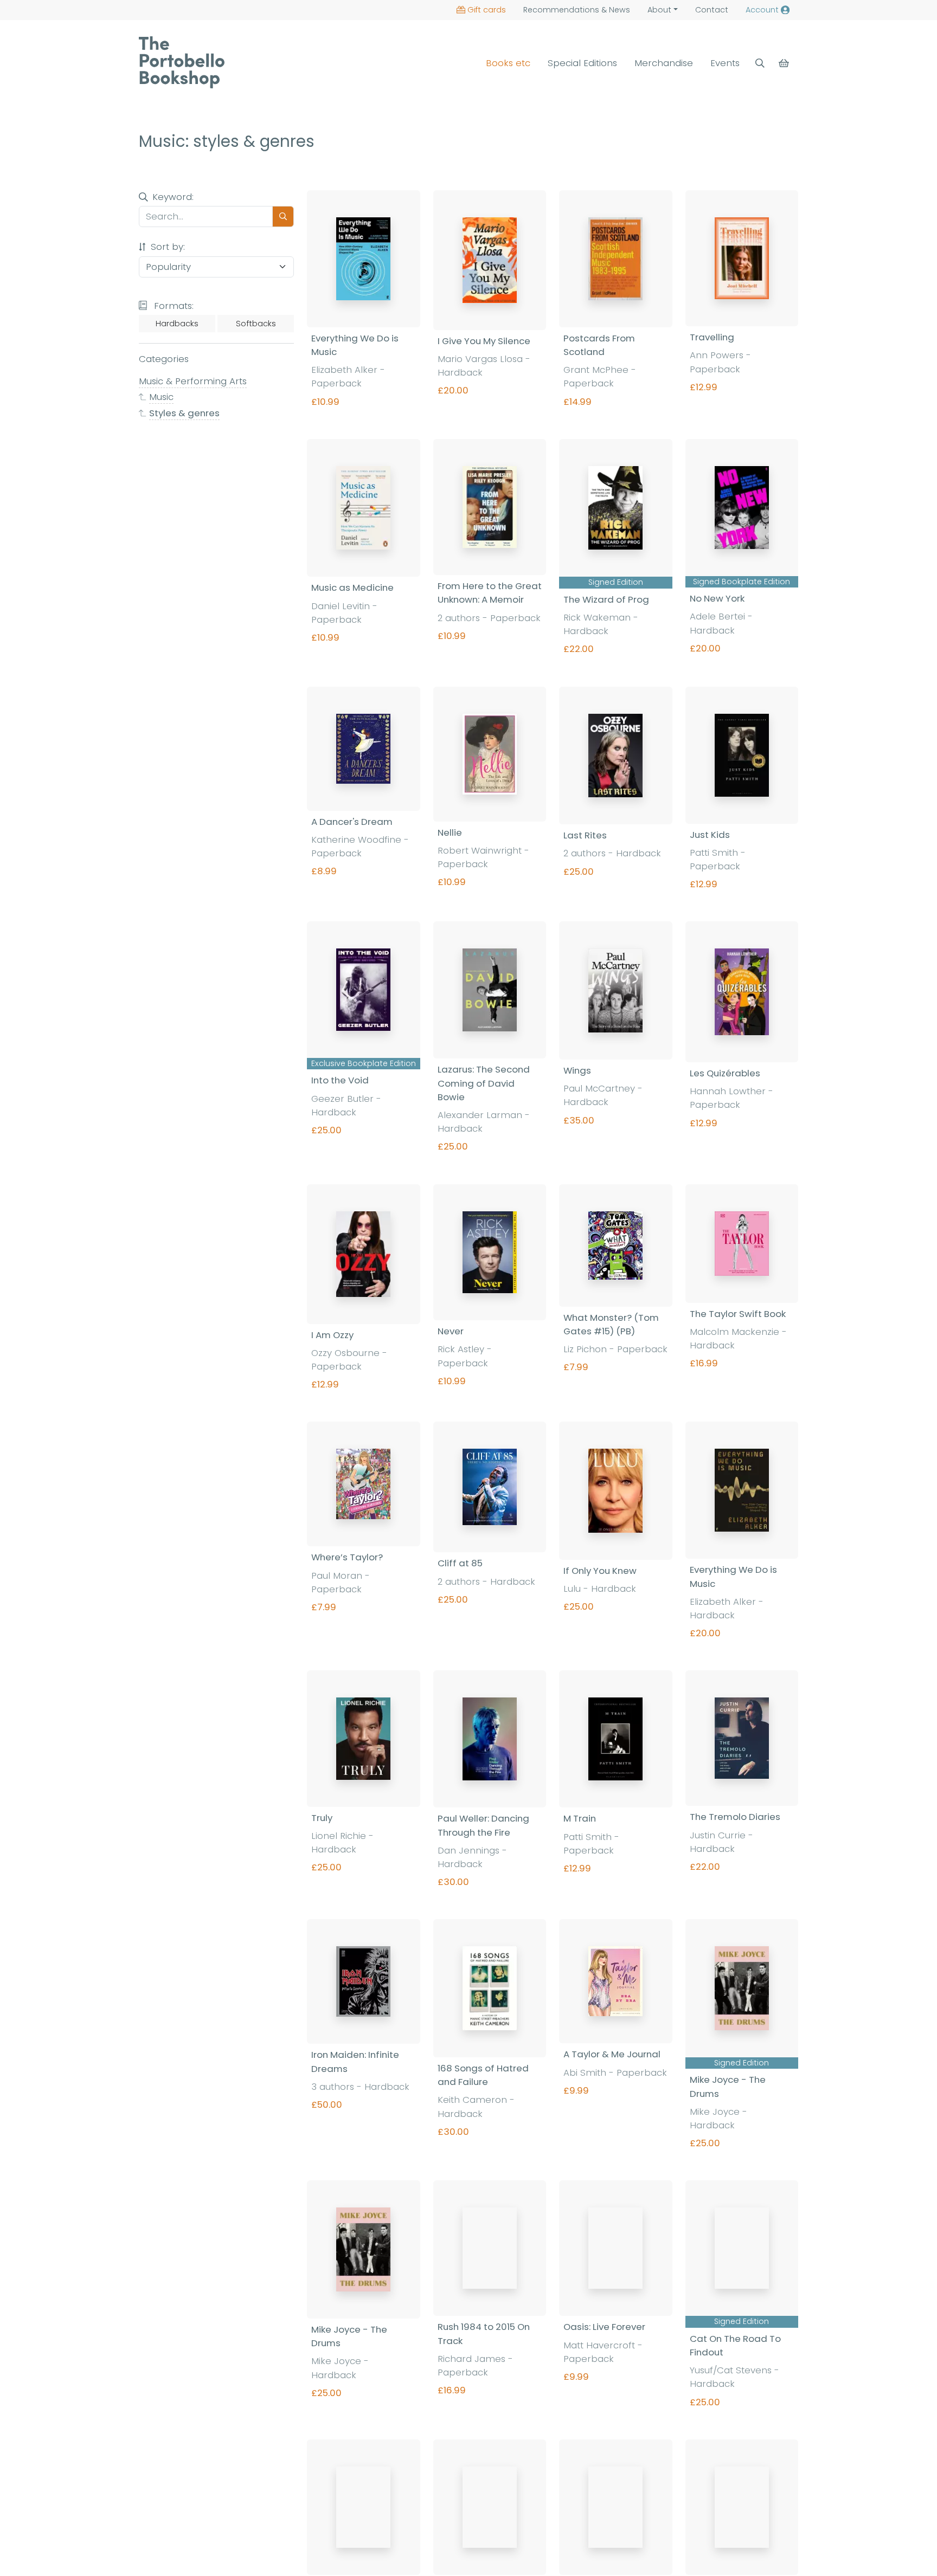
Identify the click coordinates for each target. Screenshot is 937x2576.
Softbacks (256, 324)
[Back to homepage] (182, 62)
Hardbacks (177, 324)
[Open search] (760, 63)
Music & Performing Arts (193, 381)
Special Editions (582, 63)
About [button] (659, 10)
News (577, 10)
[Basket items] (785, 63)
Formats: (172, 305)
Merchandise (664, 63)
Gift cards (487, 10)
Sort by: (166, 247)
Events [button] (725, 63)
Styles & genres (184, 412)
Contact (712, 10)
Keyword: (173, 197)
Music (161, 397)
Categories (164, 359)
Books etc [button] (508, 63)
